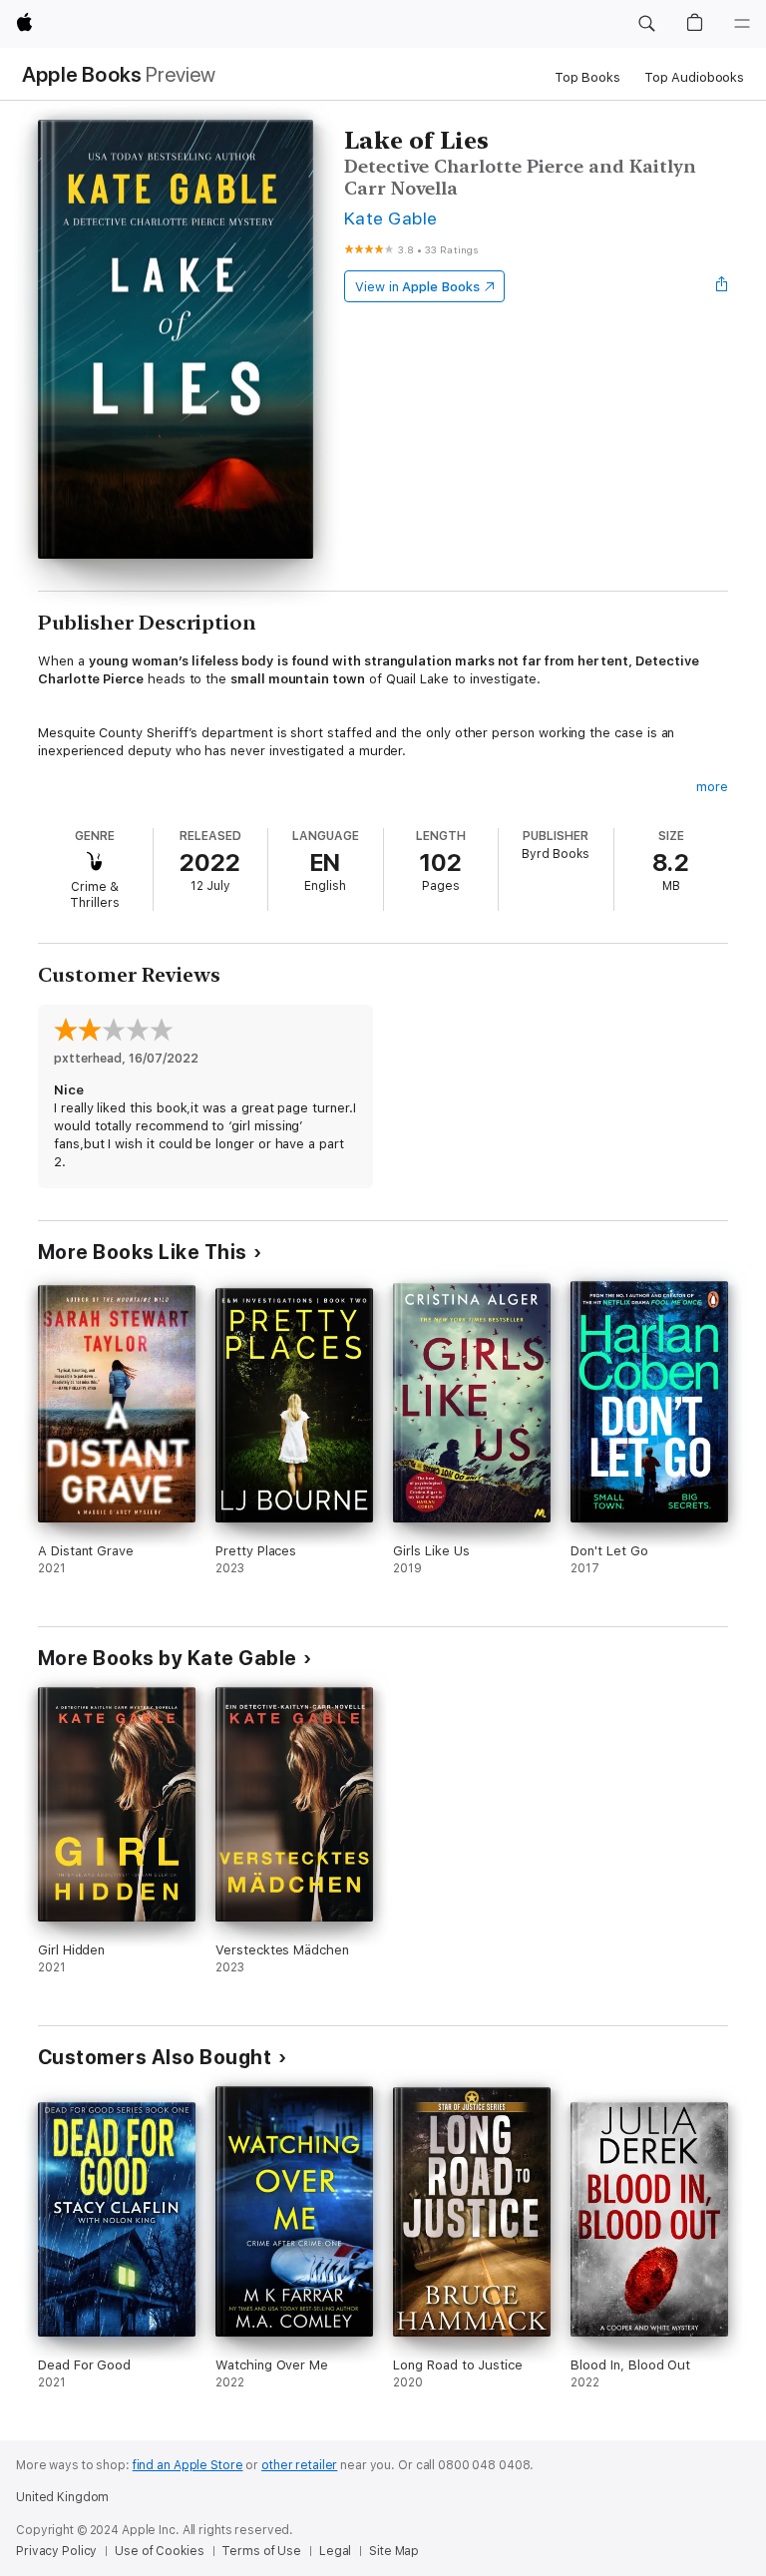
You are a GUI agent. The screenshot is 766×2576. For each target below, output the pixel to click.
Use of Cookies (159, 2551)
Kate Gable (391, 218)
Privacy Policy (56, 2551)
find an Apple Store (188, 2465)
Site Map (394, 2551)
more (712, 787)
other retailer (299, 2465)
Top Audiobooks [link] (694, 77)
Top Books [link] (587, 77)
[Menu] (742, 24)
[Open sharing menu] (722, 286)
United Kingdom (62, 2497)
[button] (646, 24)
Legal (335, 2551)
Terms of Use (261, 2551)
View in (417, 287)
